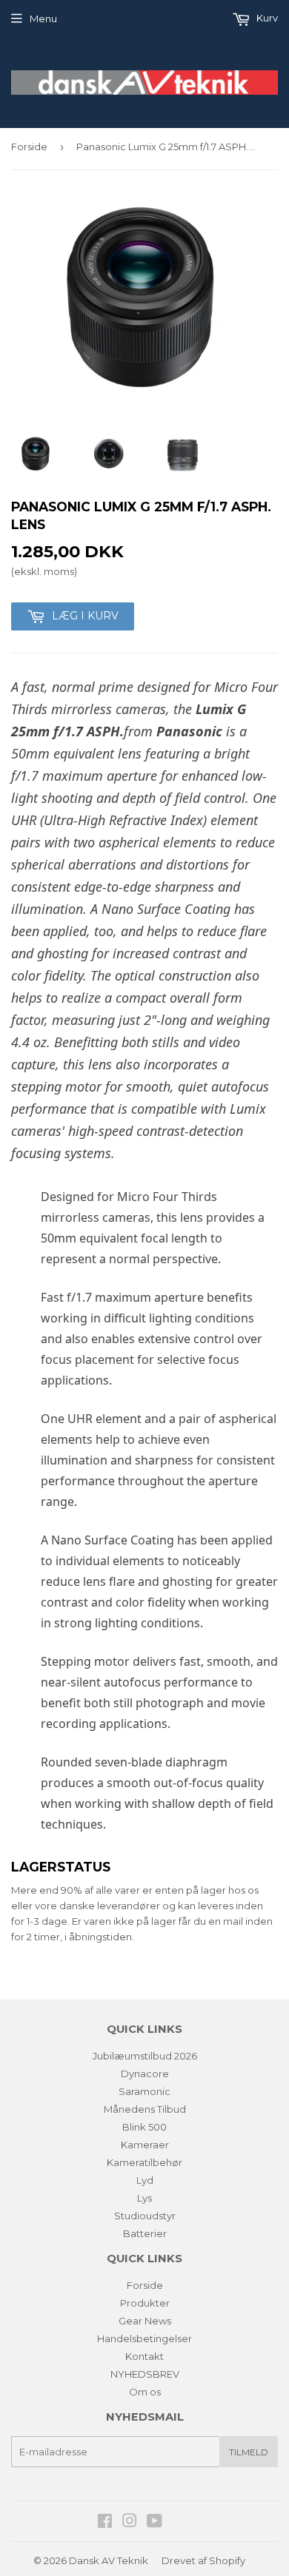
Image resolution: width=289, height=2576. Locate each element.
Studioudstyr (145, 2216)
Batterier (145, 2233)
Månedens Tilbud (145, 2109)
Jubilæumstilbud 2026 (145, 2056)
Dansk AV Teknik (109, 2560)
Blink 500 (144, 2127)
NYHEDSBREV (145, 2374)
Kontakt (144, 2356)
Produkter (145, 2303)
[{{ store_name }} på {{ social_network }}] (105, 2523)
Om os (145, 2392)
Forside (29, 147)
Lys (144, 2198)
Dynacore (145, 2074)
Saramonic (144, 2091)
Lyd (145, 2180)
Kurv (266, 18)
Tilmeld (249, 2452)
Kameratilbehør (144, 2162)
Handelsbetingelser (144, 2338)
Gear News (145, 2321)
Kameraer (145, 2145)
